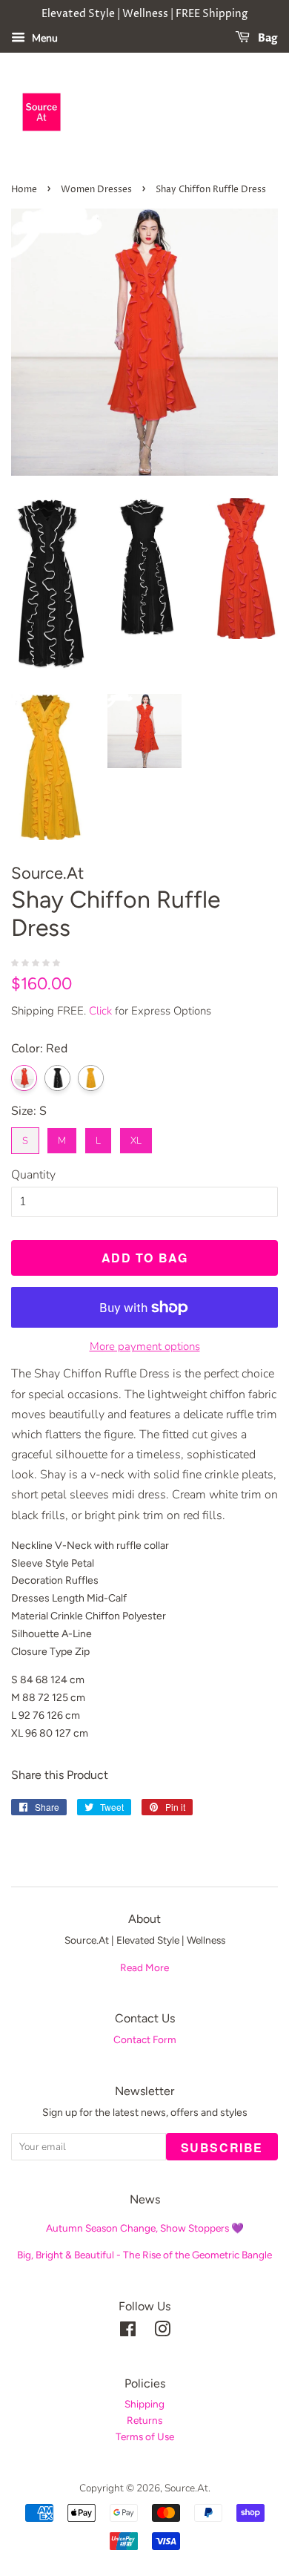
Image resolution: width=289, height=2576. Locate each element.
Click (100, 1011)
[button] (37, 962)
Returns (144, 2420)
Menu (43, 38)
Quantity (33, 1175)
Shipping (144, 2404)
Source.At (186, 2488)
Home (24, 190)
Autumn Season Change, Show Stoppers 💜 (145, 2228)
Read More (144, 1967)
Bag (267, 38)
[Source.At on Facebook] (128, 2332)
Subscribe (222, 2147)
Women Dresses (96, 190)
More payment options (145, 1346)
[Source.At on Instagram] (162, 2332)
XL (136, 1137)
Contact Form (145, 2039)
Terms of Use (145, 2436)
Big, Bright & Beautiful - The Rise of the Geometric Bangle (144, 2255)
